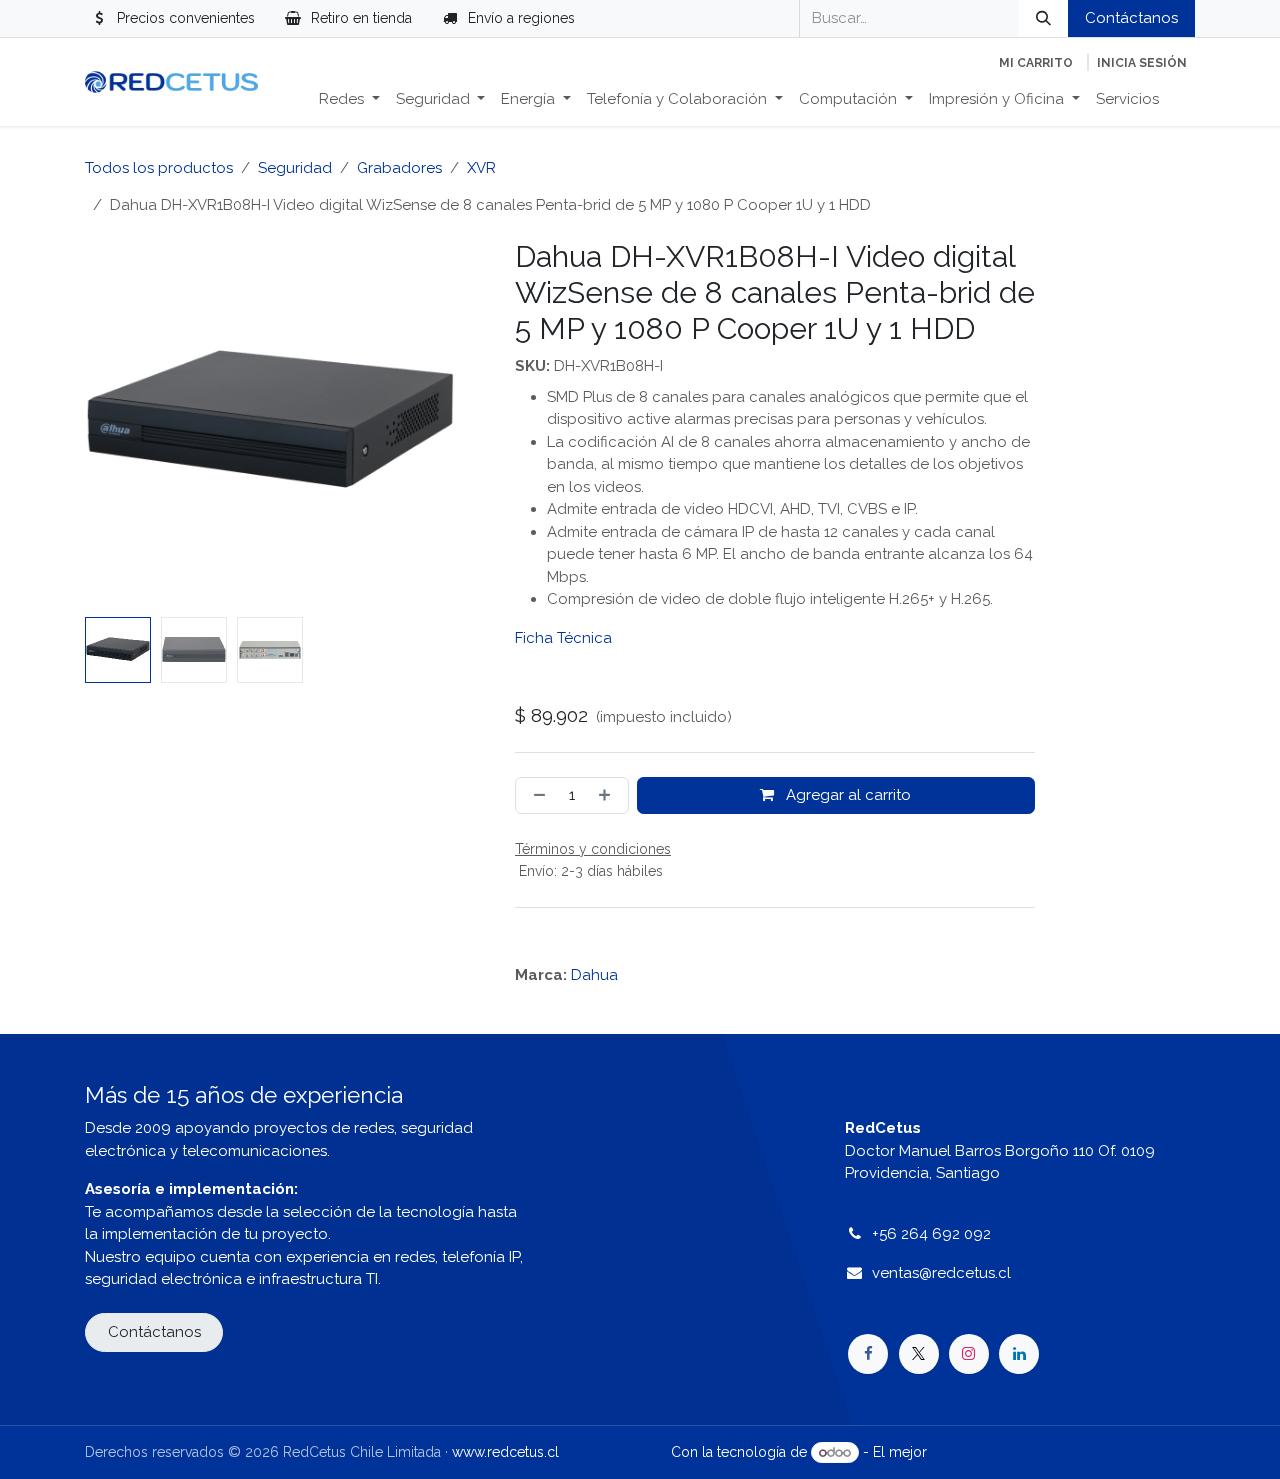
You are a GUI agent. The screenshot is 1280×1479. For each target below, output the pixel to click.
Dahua (594, 975)
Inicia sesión (1142, 63)
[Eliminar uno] (535, 795)
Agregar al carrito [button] (846, 795)
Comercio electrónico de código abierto (1063, 1452)
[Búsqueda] (1043, 18)
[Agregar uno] (608, 795)
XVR (481, 168)
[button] (103, 424)
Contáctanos (1131, 18)
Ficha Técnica (563, 638)
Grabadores (399, 168)
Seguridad (295, 168)
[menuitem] (349, 99)
